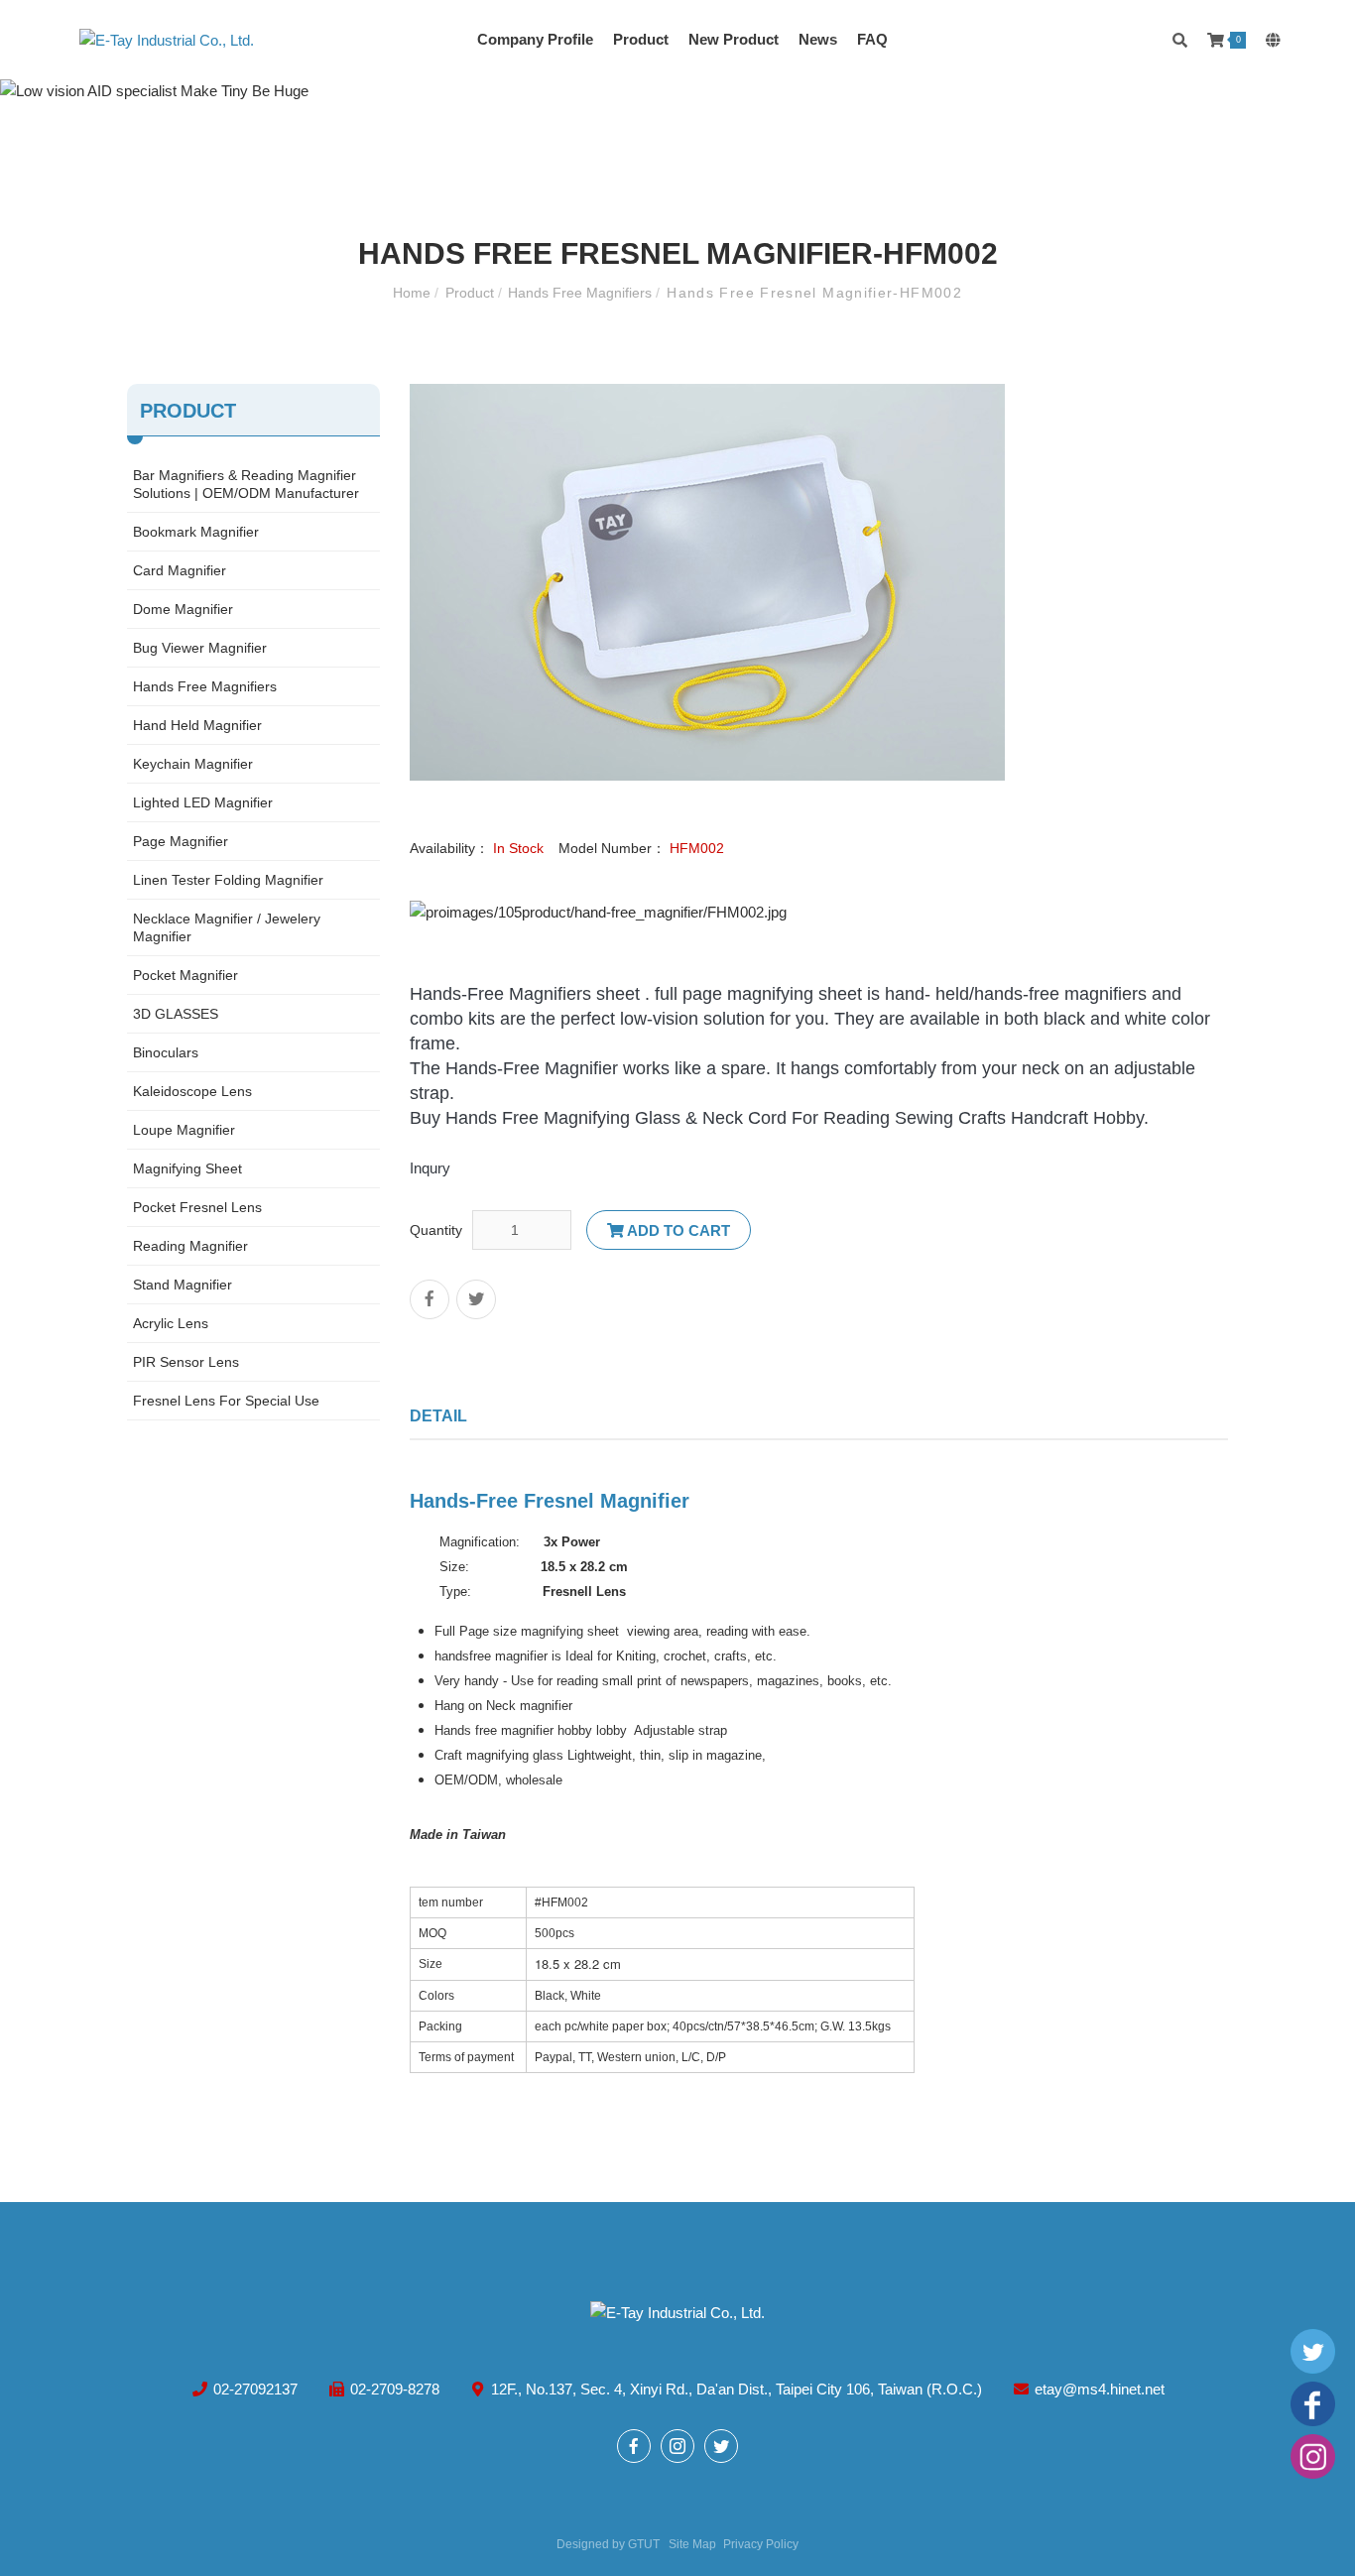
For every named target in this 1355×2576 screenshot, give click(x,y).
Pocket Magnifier (185, 975)
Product (641, 39)
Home (414, 293)
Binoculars (166, 1052)
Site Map (692, 2544)
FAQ (872, 39)
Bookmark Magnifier (196, 532)
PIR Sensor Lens (186, 1362)
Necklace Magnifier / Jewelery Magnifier (227, 927)
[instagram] (1313, 2458)
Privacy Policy (761, 2544)
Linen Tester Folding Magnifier (228, 880)
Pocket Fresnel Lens (197, 1207)
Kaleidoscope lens (192, 1091)
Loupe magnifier (184, 1130)
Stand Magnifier (183, 1285)
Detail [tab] (438, 1416)
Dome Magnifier (183, 609)
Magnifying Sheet (187, 1168)
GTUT (644, 2544)
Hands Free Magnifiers (582, 293)
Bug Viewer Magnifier (200, 648)
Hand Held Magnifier (197, 725)
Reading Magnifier (190, 1246)
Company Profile (535, 39)
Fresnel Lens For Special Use (226, 1401)
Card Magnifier (180, 570)
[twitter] (1313, 2353)
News (818, 39)
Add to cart (677, 1230)
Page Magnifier (181, 841)
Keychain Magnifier (193, 764)
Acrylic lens (171, 1323)
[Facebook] (1313, 2406)
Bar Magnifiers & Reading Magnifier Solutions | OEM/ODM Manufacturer (246, 484)
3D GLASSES (176, 1014)
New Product (734, 39)
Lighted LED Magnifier (203, 802)
